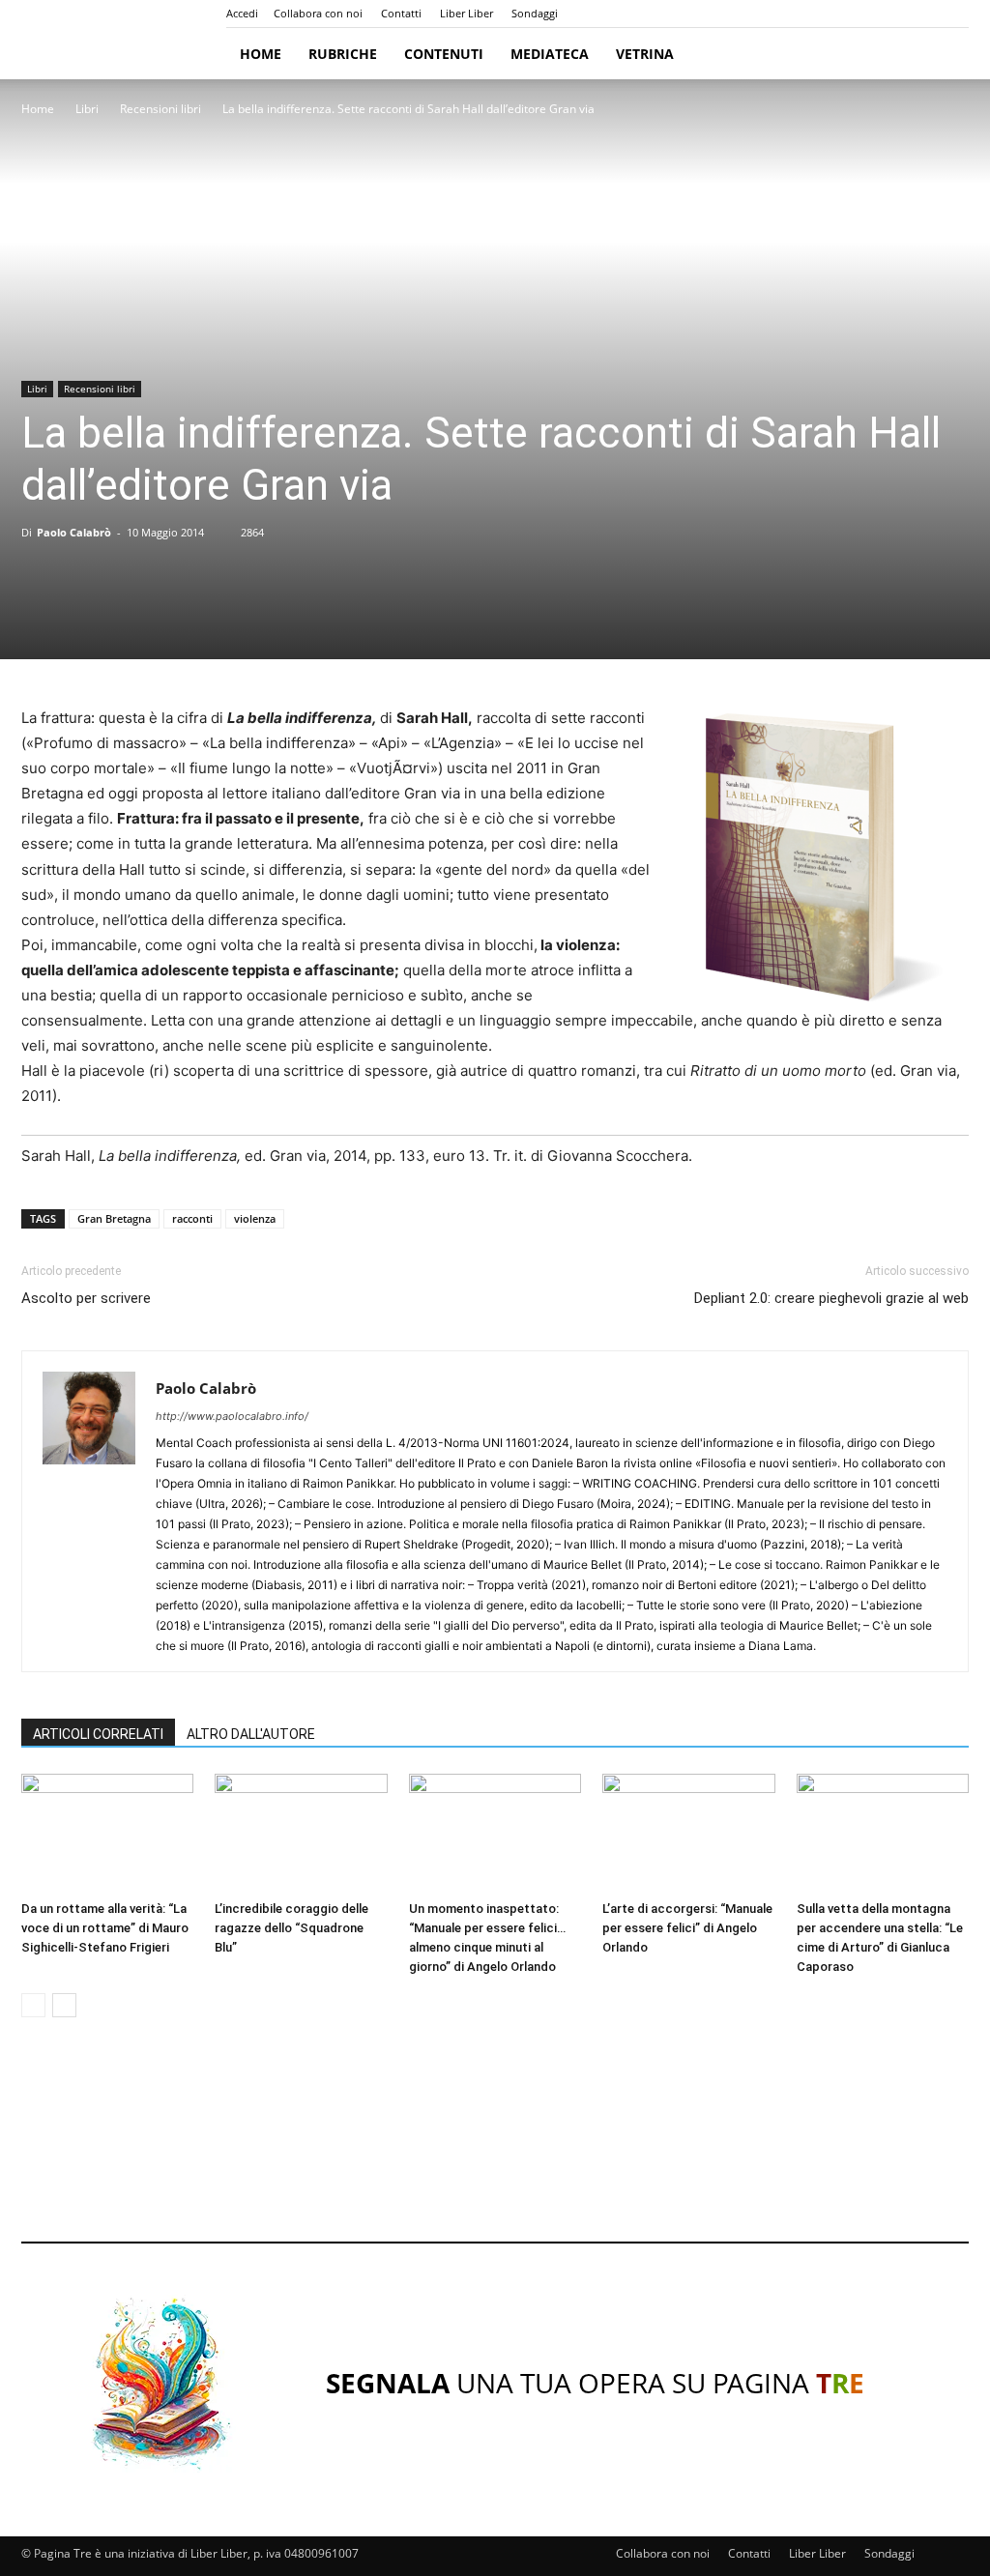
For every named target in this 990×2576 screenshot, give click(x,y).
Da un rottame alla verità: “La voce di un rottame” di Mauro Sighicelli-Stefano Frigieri (105, 1928)
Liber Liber (466, 13)
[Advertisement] (495, 2148)
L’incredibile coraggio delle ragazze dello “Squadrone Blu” (291, 1928)
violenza (255, 1218)
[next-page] (64, 2005)
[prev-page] (33, 2005)
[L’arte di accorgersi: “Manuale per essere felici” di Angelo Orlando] (688, 1833)
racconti (192, 1218)
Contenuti (444, 54)
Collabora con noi (318, 13)
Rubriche (343, 54)
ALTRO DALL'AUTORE (251, 1734)
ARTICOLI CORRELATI (98, 1734)
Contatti (401, 13)
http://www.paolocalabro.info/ (232, 1416)
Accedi (242, 13)
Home (261, 54)
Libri (87, 109)
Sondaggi (535, 13)
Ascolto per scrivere (86, 1298)
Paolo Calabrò (74, 532)
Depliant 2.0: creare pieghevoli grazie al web (831, 1298)
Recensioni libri (160, 109)
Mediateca (550, 54)
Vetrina (645, 54)
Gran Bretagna (114, 1218)
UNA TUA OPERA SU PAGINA (595, 2383)
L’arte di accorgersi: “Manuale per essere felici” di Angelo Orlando (687, 1928)
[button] (946, 55)
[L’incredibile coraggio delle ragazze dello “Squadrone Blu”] (301, 1833)
